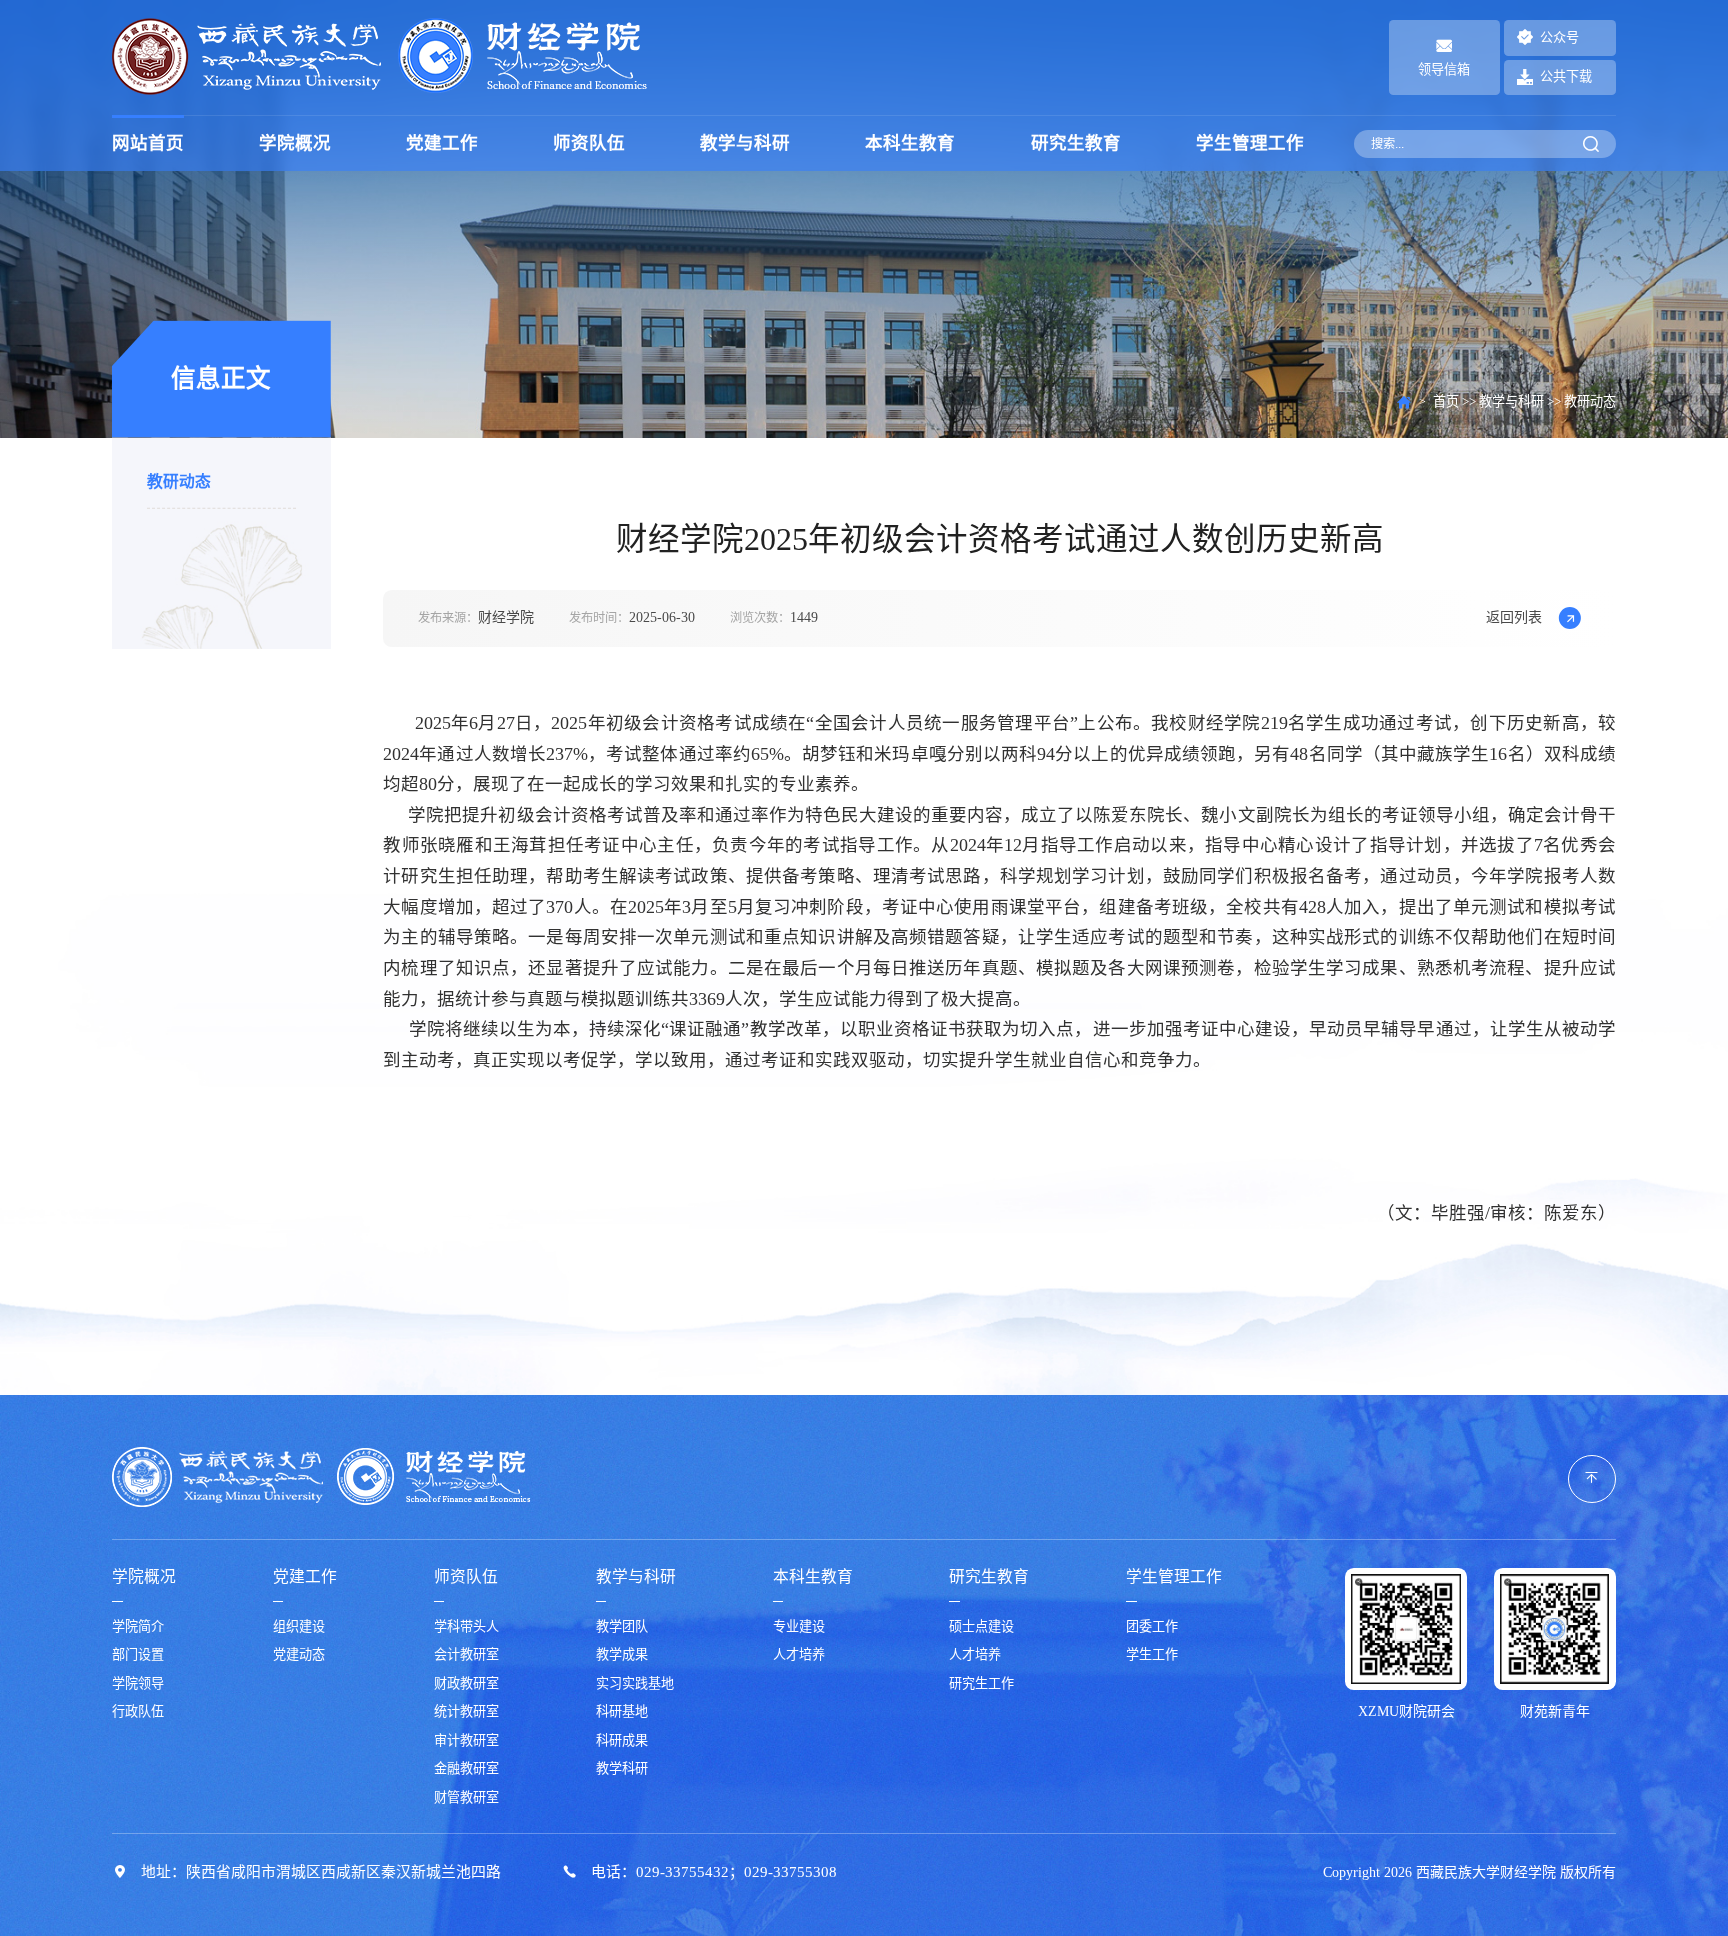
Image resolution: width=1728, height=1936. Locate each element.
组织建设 (299, 1627)
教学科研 (622, 1769)
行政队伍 (138, 1712)
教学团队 (622, 1627)
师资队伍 (589, 143)
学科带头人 (466, 1627)
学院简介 (138, 1627)
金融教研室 (466, 1769)
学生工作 (1152, 1655)
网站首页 (148, 143)
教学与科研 (745, 143)
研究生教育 (1076, 143)
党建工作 (442, 143)
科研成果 (622, 1741)
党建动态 (299, 1655)
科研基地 (622, 1712)
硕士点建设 (981, 1627)
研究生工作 (981, 1684)
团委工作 (1152, 1627)
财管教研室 (466, 1798)
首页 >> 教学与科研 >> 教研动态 (1524, 402)
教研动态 (179, 481)
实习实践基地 (635, 1684)
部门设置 (138, 1655)
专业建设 (799, 1627)
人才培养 (799, 1655)
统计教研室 (466, 1712)
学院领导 (138, 1684)
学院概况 (295, 143)
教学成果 (622, 1655)
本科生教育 (910, 143)
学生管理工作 (1250, 143)
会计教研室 (466, 1655)
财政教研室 (466, 1684)
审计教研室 (466, 1741)
